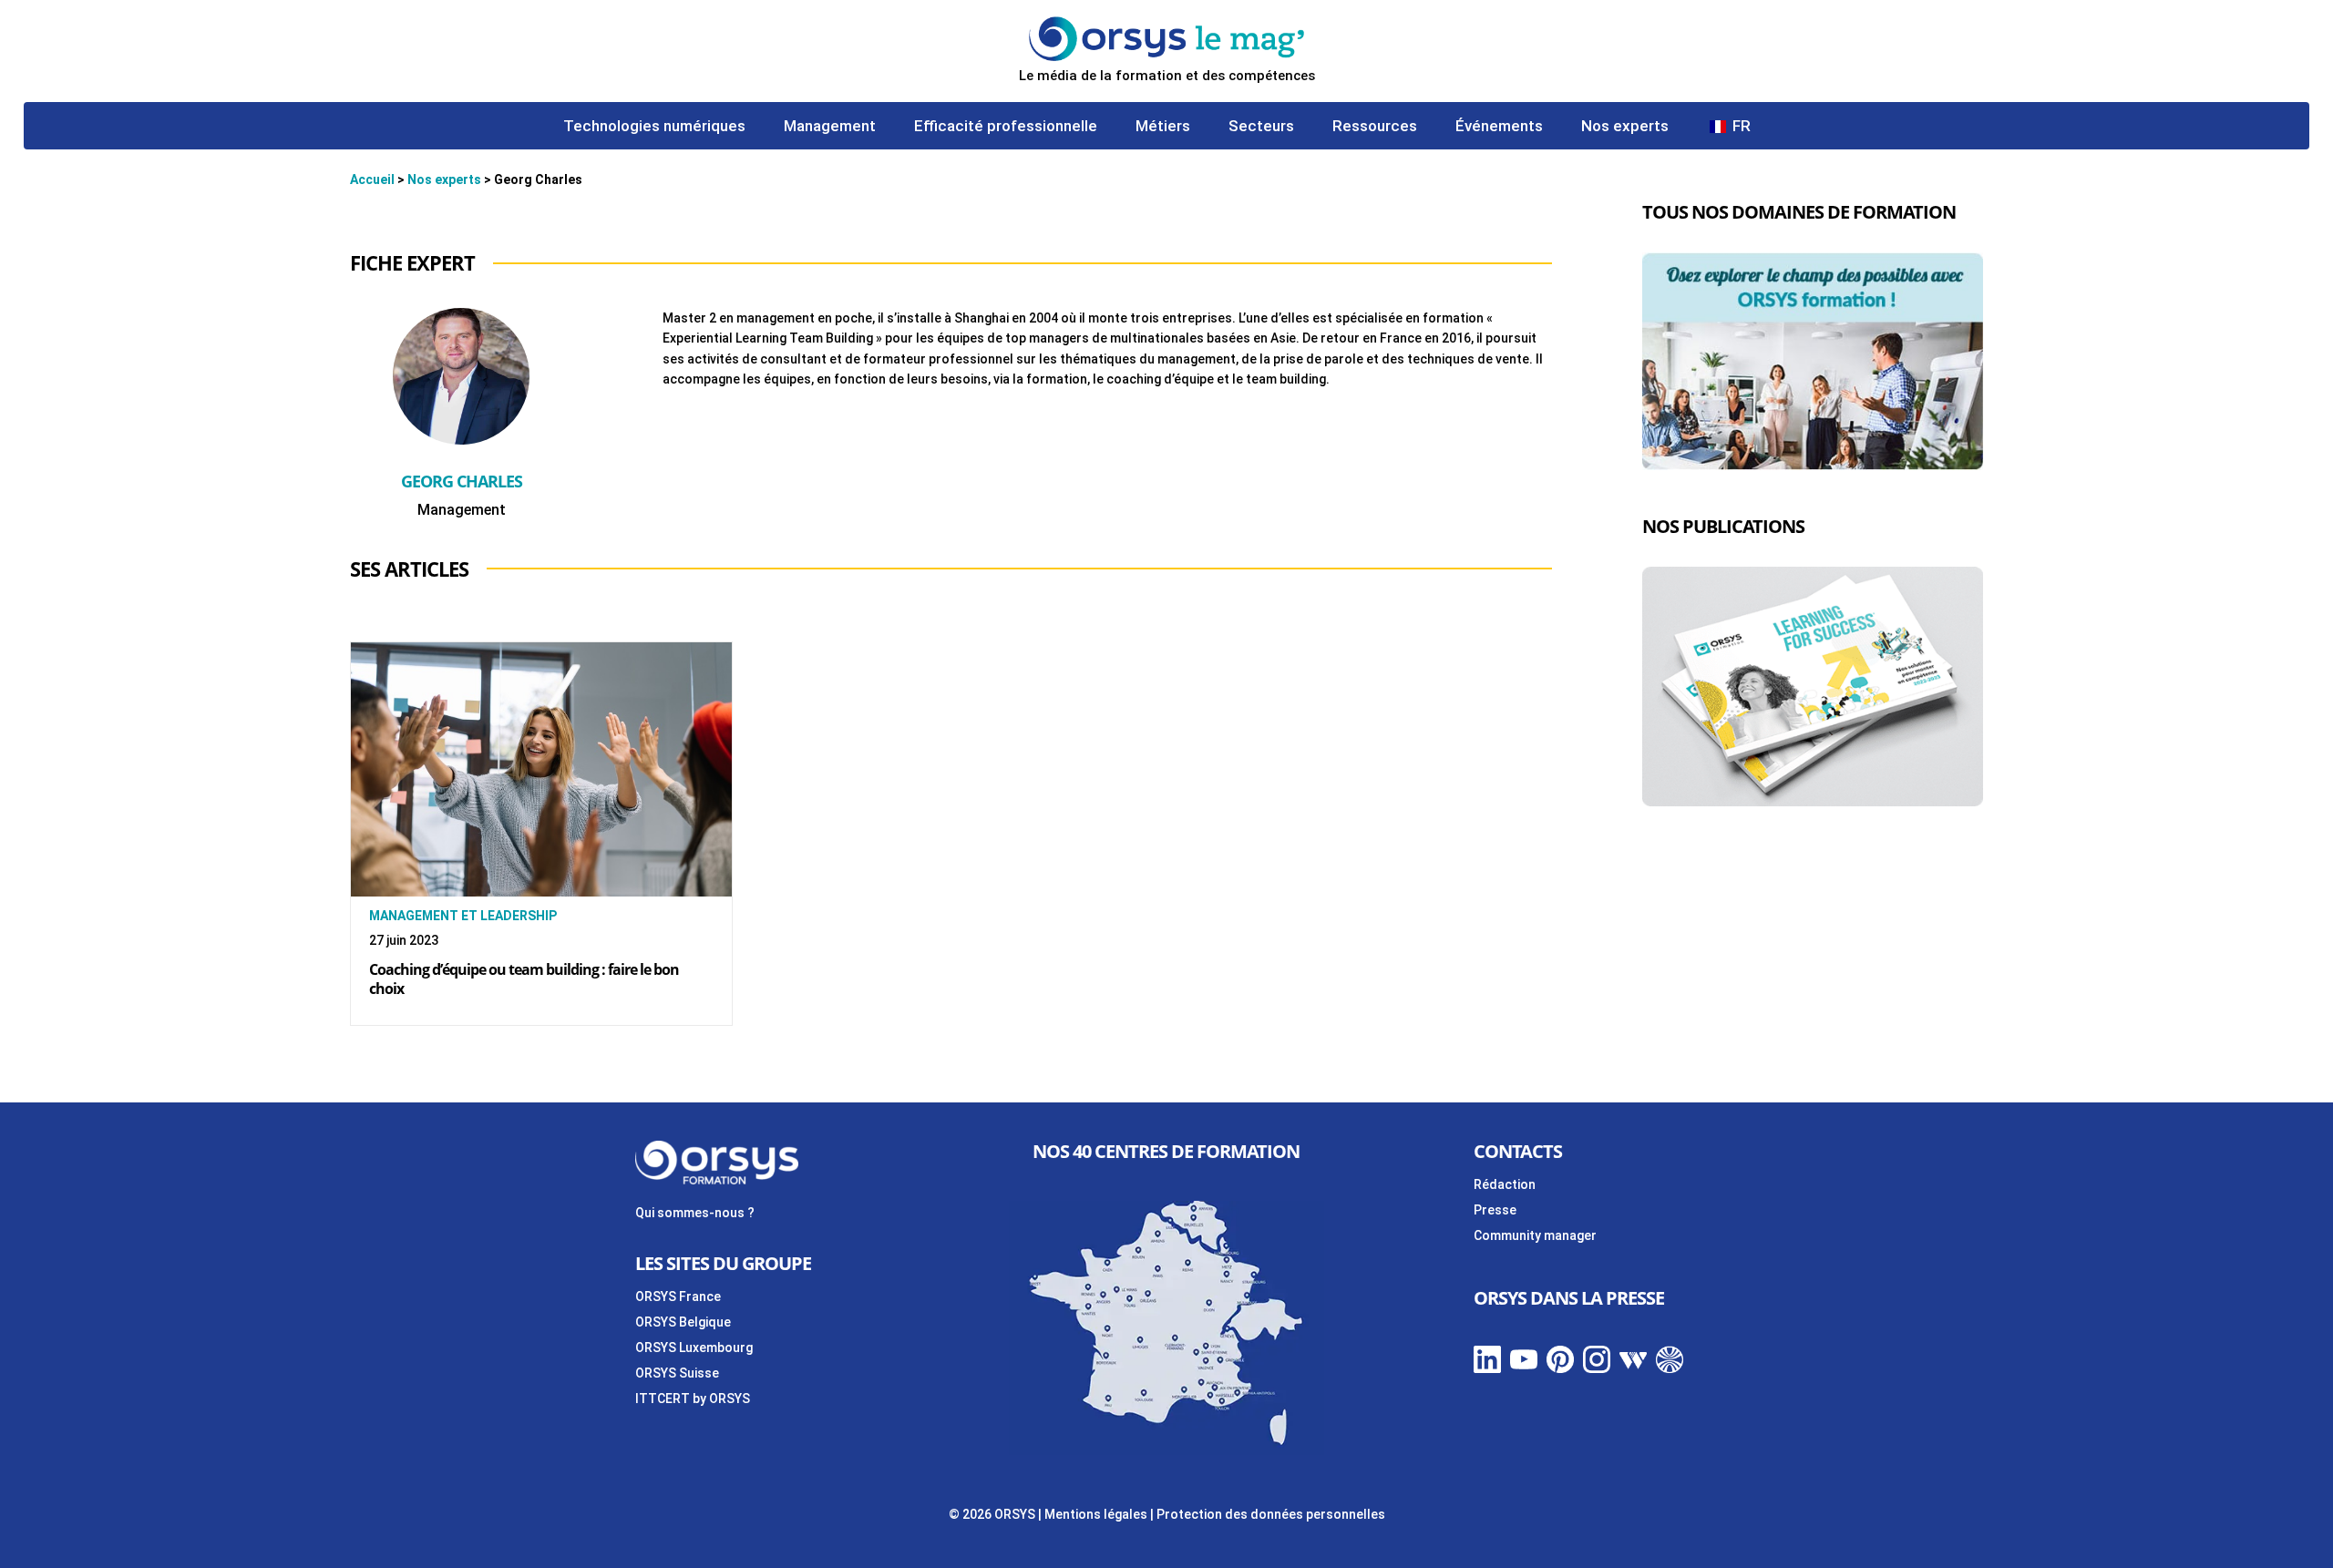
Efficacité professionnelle (1006, 127)
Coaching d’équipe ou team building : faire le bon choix (524, 979)
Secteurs (1261, 127)
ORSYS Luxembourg (694, 1348)
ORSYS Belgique (683, 1322)
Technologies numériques (654, 127)
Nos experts (1625, 127)
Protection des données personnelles (1271, 1514)
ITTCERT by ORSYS (693, 1399)
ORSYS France (678, 1296)
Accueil (372, 179)
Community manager (1535, 1235)
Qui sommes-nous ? (695, 1213)
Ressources (1375, 127)
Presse (1495, 1210)
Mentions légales (1096, 1514)
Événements (1499, 127)
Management (830, 127)
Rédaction (1505, 1184)
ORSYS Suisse (677, 1373)
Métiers (1163, 127)
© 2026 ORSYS (993, 1514)
